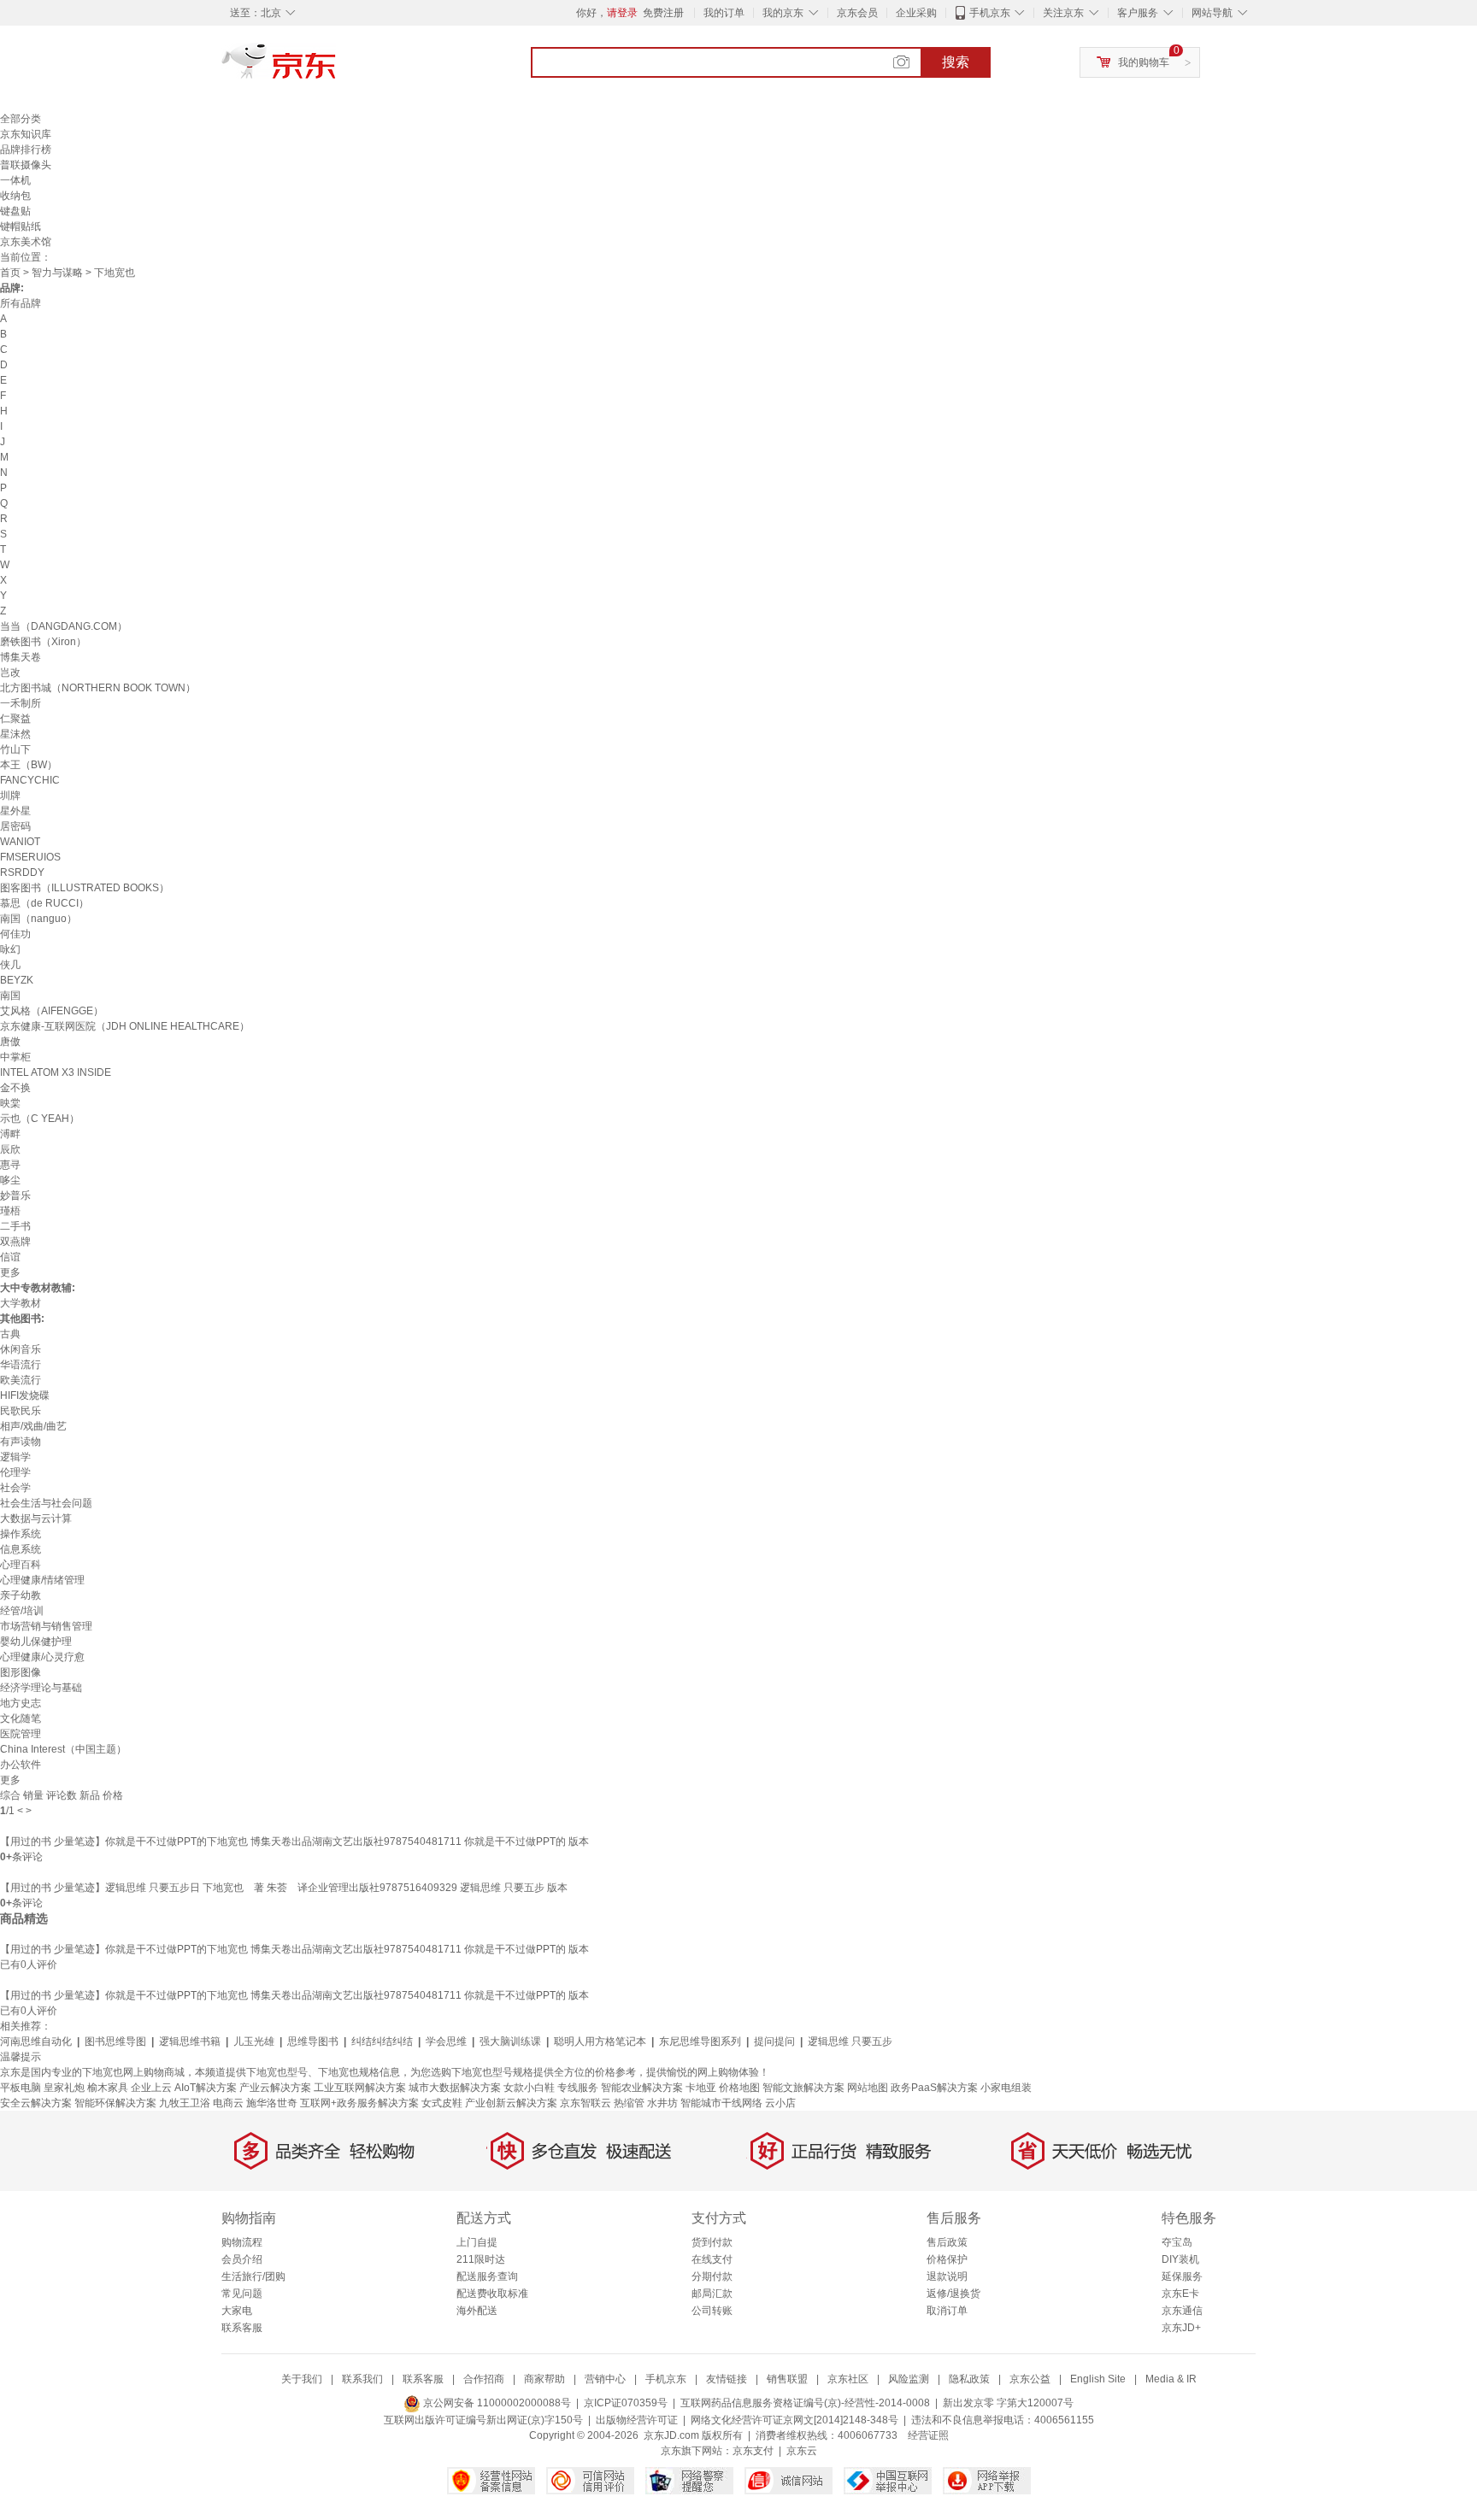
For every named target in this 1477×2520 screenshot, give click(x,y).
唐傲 (10, 1042)
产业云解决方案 (275, 2088)
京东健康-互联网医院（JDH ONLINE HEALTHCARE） (125, 1026)
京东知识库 (26, 134)
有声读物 (21, 1442)
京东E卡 (1180, 2294)
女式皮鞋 (442, 2103)
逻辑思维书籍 (190, 2041)
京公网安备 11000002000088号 (496, 2403)
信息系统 (21, 1549)
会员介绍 (242, 2259)
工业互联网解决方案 (360, 2088)
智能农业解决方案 (642, 2088)
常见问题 (242, 2294)
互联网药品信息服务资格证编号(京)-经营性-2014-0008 (805, 2403)
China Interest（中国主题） (63, 1749)
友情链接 (727, 2379)
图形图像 (21, 1672)
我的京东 (783, 13)
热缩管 (629, 2103)
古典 (10, 1334)
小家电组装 (1006, 2088)
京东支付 (753, 2451)
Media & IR (1171, 2379)
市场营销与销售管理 (46, 1626)
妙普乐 (15, 1195)
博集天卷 (21, 657)
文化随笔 (21, 1718)
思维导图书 (313, 2041)
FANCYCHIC (30, 780)
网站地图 (868, 2088)
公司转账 (712, 2311)
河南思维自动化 (36, 2041)
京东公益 (1030, 2379)
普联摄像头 (26, 165)
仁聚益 (15, 719)
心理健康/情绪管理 (42, 1580)
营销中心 (605, 2379)
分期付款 (712, 2276)
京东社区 (848, 2379)
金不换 (15, 1088)
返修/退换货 (953, 2294)
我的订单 (724, 13)
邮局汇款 (712, 2294)
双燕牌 (15, 1242)
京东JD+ (1181, 2328)
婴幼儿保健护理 (36, 1642)
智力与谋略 (57, 273)
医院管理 (21, 1734)
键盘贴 (15, 211)
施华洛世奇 (272, 2103)
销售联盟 (787, 2379)
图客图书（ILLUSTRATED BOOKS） (85, 888)
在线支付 (712, 2259)
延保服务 (1182, 2276)
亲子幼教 (21, 1595)
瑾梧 (10, 1211)
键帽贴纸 (21, 226)
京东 (337, 68)
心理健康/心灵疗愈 (42, 1657)
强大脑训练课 (510, 2041)
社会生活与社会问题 (46, 1503)
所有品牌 (21, 303)
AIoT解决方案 (206, 2088)
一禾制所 (21, 703)
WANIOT (20, 842)
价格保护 (947, 2259)
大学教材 (21, 1303)
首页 (10, 273)
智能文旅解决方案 (803, 2088)
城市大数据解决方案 (455, 2088)
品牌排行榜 (26, 150)
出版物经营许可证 (637, 2420)
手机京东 (990, 13)
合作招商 (484, 2379)
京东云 (802, 2451)
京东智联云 (586, 2103)
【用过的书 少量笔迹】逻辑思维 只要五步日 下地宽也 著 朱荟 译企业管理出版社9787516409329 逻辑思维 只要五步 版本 (284, 1888)
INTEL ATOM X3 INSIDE (56, 1072)
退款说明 (947, 2276)
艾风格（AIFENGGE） (52, 1011)
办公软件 (21, 1765)
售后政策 (947, 2242)
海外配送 (477, 2311)
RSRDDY (22, 872)
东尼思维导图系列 (700, 2041)
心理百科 (21, 1565)
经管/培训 (22, 1611)
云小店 (780, 2103)
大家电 (237, 2311)
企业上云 (151, 2088)
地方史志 (21, 1703)
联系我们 (362, 2379)
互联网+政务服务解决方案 (359, 2103)
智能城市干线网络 (721, 2103)
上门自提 (477, 2242)
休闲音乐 (21, 1349)
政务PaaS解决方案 (934, 2088)
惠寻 (10, 1165)
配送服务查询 (487, 2276)
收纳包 (15, 196)
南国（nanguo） (38, 919)
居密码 (15, 826)
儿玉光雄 (254, 2041)
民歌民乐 (21, 1411)
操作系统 (21, 1534)
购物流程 (242, 2242)
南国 (10, 996)
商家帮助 (544, 2379)
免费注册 (663, 13)
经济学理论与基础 (41, 1688)
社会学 (15, 1488)
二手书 (15, 1226)
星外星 (15, 811)
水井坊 (662, 2103)
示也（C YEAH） (40, 1119)
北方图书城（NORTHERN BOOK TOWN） (98, 688)
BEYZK (17, 980)
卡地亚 (701, 2088)
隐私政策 (969, 2379)
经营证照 (928, 2435)
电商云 (228, 2103)
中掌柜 (15, 1057)
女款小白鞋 (529, 2088)
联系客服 (242, 2328)
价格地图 (739, 2088)
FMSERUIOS (30, 857)
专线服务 (578, 2088)
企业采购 (916, 13)
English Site (1098, 2379)
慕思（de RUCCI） (44, 903)
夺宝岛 (1177, 2242)
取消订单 (947, 2311)
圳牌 (10, 796)
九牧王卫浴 (185, 2103)
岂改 (10, 673)
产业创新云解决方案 (511, 2103)
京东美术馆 (26, 242)
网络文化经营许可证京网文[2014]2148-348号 (794, 2420)
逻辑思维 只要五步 (850, 2041)
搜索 (956, 62)
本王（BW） (29, 765)
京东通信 (1182, 2311)
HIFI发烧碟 (25, 1395)
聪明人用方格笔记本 (600, 2041)
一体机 (15, 180)
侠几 (10, 965)
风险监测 (909, 2379)
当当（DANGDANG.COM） (64, 626)
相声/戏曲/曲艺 (33, 1426)
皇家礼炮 (64, 2088)
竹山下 (15, 749)
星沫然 (15, 734)
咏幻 (10, 949)
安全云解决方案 (36, 2103)
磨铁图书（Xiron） (43, 642)
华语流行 (21, 1365)
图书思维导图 (115, 2041)
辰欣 (10, 1149)
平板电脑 (21, 2088)
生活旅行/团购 (253, 2276)
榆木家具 (108, 2088)
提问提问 (774, 2041)
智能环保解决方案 (115, 2103)
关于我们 (302, 2379)
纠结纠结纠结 (382, 2041)
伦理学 (15, 1472)
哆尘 (10, 1180)
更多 (10, 1272)
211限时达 (481, 2259)
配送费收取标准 (492, 2294)
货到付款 (712, 2242)
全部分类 (21, 119)
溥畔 (10, 1134)
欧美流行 (21, 1380)
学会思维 (446, 2041)
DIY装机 (1180, 2259)
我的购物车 (1144, 62)
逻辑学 (15, 1457)
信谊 (10, 1257)
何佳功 (15, 934)
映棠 (10, 1103)
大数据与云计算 (36, 1518)
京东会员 (857, 13)
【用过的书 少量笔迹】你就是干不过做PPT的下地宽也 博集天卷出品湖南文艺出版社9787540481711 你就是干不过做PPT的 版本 (294, 1842)
